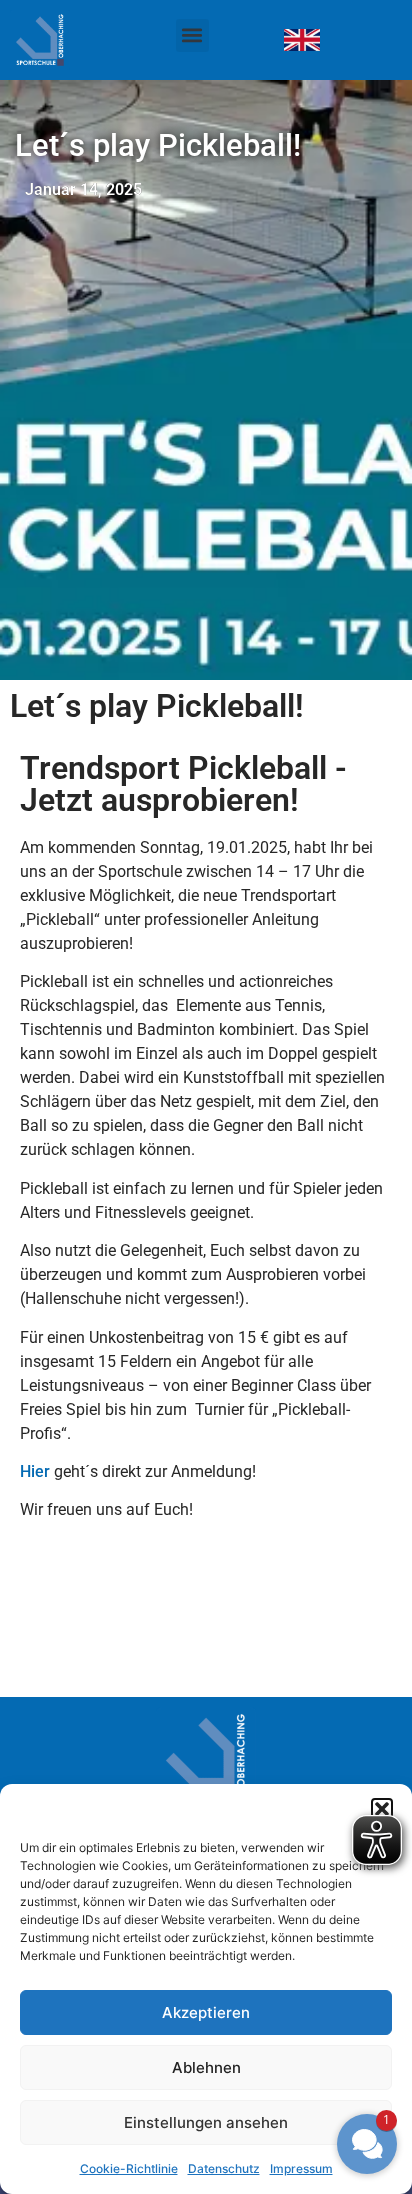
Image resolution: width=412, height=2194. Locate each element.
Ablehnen (206, 2067)
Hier (35, 1471)
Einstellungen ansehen (206, 2122)
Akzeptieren (206, 2012)
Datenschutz (224, 2168)
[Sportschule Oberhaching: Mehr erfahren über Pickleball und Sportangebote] (60, 40)
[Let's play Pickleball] (302, 40)
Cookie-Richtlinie (129, 2168)
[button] (192, 35)
